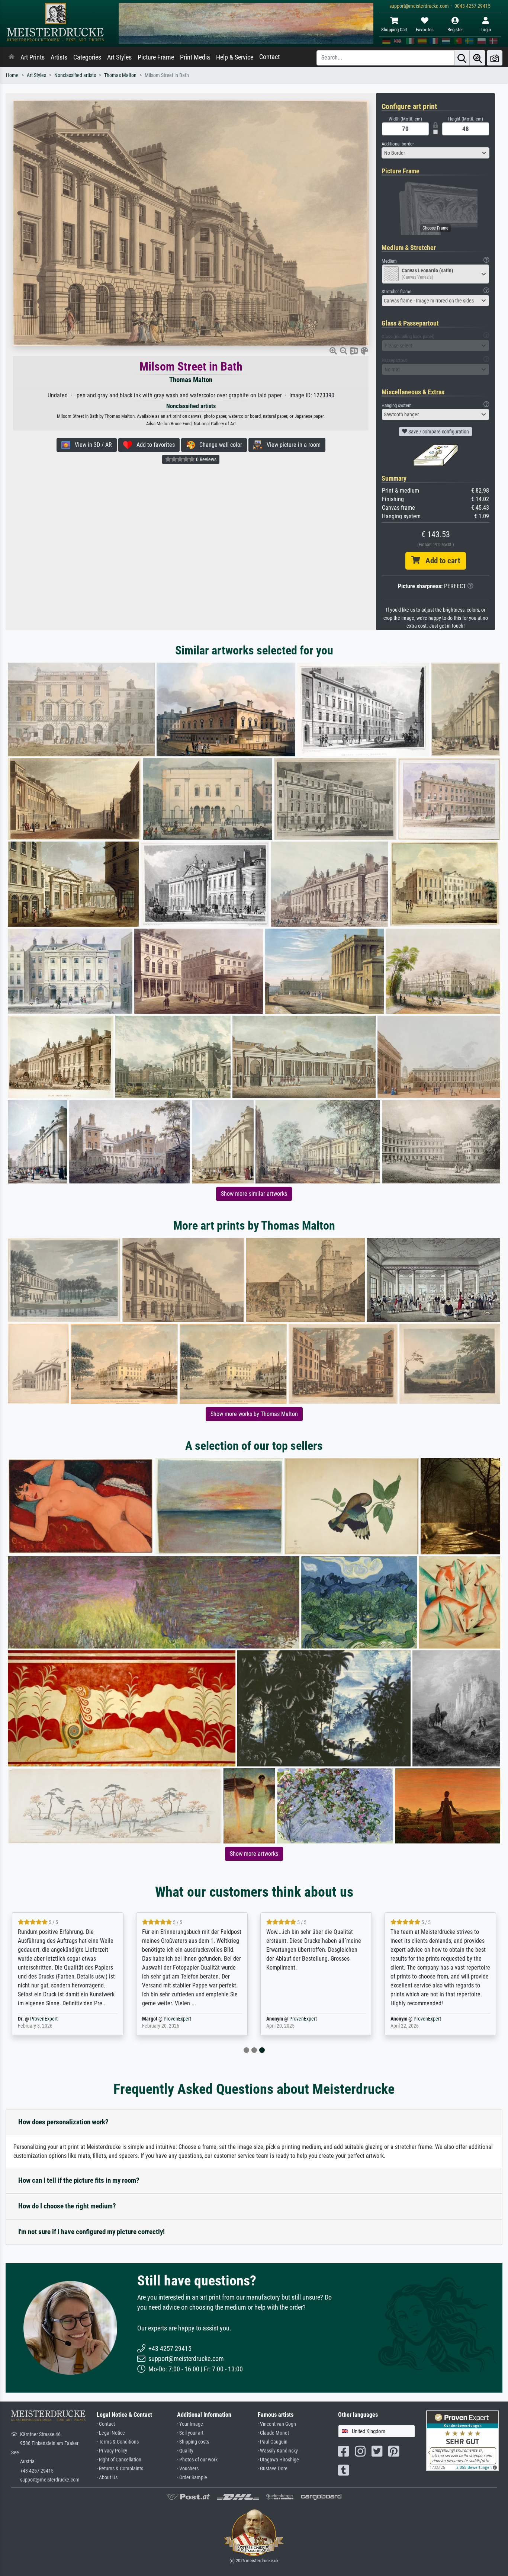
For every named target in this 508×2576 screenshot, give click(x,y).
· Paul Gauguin (273, 2442)
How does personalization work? (63, 2122)
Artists (59, 57)
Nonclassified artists (75, 75)
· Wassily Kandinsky (278, 2451)
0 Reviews (206, 459)
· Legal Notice (111, 2433)
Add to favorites (153, 445)
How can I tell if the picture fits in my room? (79, 2180)
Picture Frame (156, 57)
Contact (269, 57)
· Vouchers (188, 2469)
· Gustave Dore (273, 2469)
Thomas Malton (120, 75)
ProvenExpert (58, 2019)
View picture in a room (291, 445)
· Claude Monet (273, 2433)
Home (12, 75)
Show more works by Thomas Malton (254, 1414)
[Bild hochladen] (495, 58)
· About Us (107, 2478)
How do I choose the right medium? (67, 2206)
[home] (12, 57)
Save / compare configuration (438, 432)
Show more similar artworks (254, 1194)
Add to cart (440, 561)
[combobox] (435, 153)
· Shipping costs (193, 2442)
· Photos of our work (197, 2460)
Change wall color (218, 445)
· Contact (106, 2424)
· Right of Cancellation (119, 2460)
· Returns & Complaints (120, 2469)
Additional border (398, 144)
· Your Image (190, 2424)
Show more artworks (254, 1854)
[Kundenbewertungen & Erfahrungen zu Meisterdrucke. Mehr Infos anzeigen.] (462, 2440)
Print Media (195, 57)
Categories (87, 57)
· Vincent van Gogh (277, 2424)
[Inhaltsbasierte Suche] (478, 58)
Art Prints (33, 57)
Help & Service (235, 57)
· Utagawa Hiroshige (278, 2460)
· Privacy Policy (112, 2451)
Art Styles (119, 57)
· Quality (185, 2451)
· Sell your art (190, 2433)
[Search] (462, 58)
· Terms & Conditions (118, 2442)
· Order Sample (192, 2478)
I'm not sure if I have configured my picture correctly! (91, 2232)
